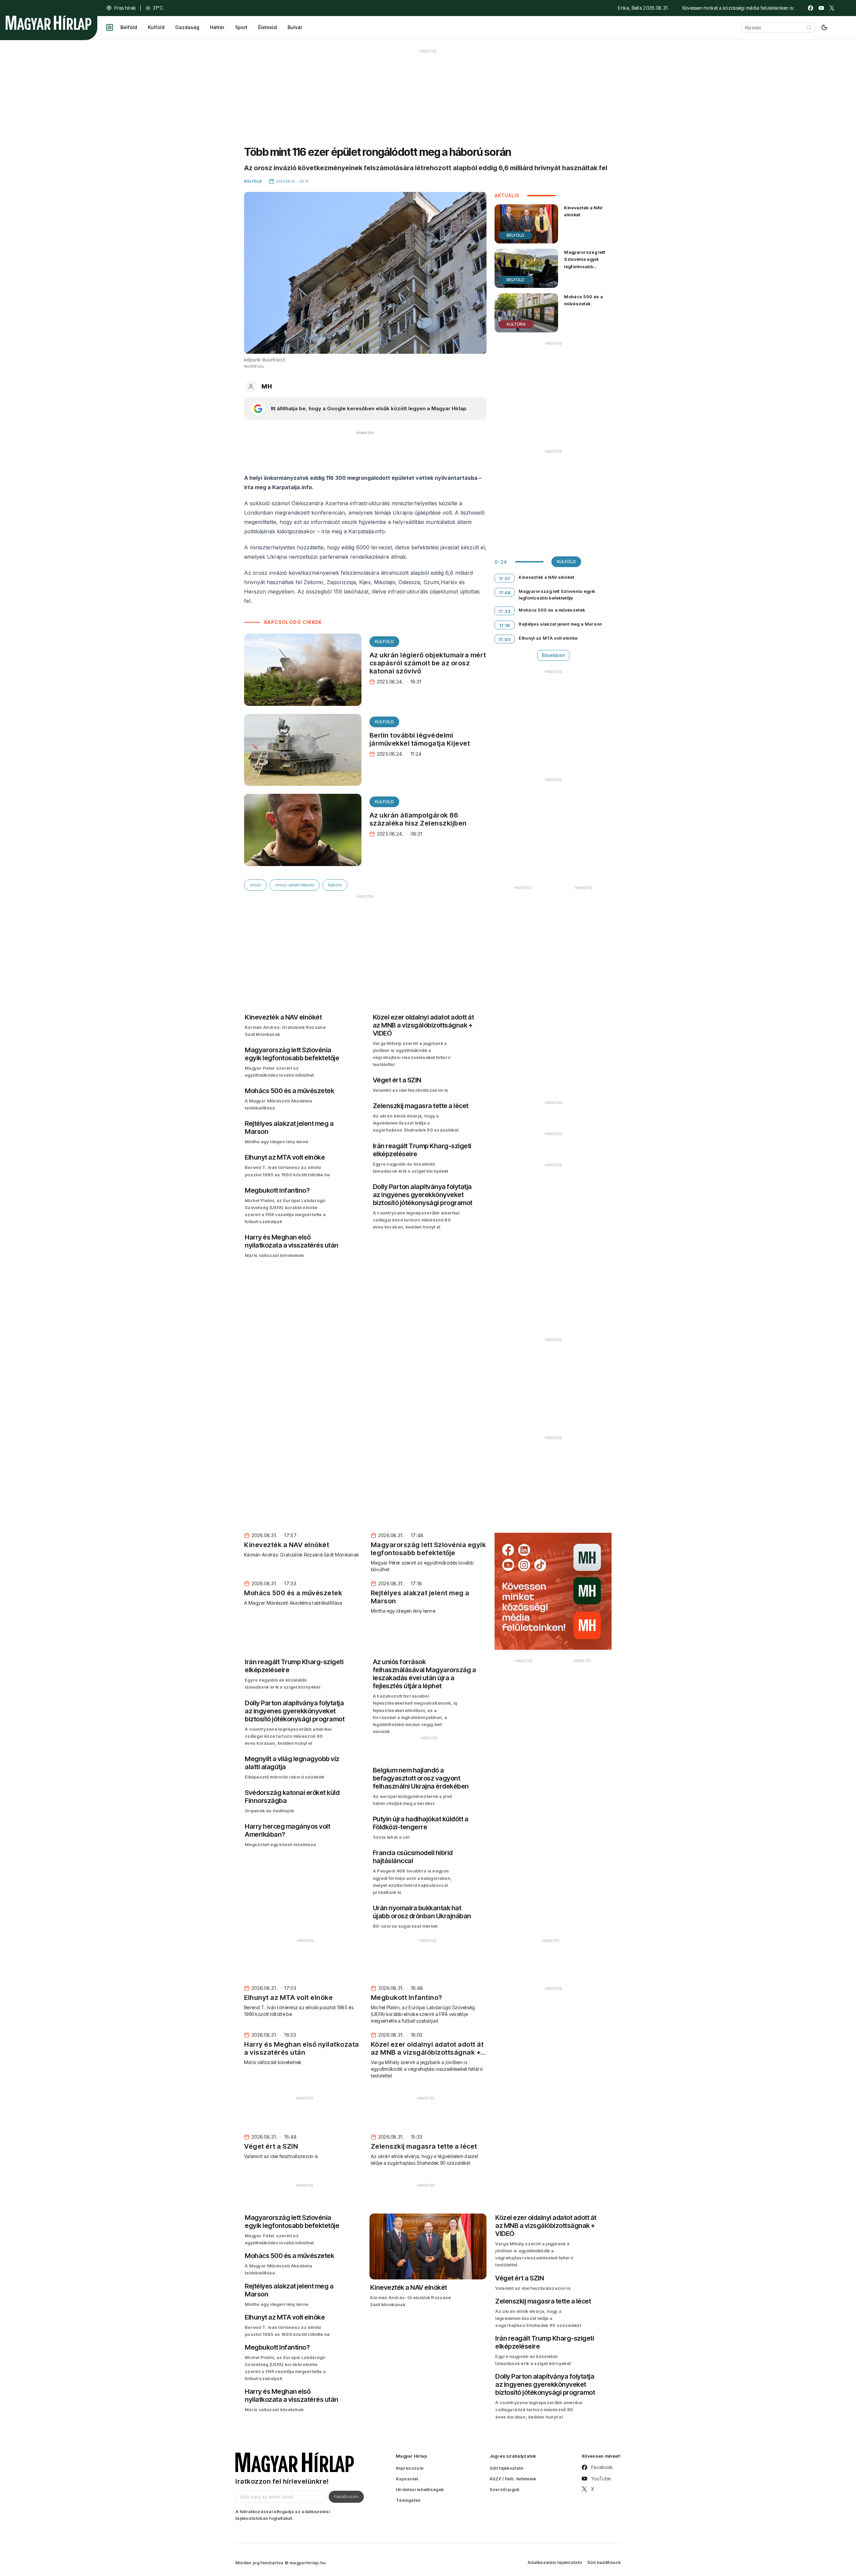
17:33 (505, 611)
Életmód (267, 27)
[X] (832, 8)
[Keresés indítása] (809, 27)
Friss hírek (125, 8)
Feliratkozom (346, 2496)
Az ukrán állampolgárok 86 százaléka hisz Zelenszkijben (418, 819)
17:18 (505, 625)
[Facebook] (811, 8)
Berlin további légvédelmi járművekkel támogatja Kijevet (420, 739)
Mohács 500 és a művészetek (583, 300)
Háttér (217, 27)
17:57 (505, 578)
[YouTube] (821, 8)
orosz (255, 885)
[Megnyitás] (110, 27)
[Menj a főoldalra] (48, 23)
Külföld (156, 27)
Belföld (129, 27)
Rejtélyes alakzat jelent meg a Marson (560, 624)
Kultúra (516, 324)
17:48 (505, 593)
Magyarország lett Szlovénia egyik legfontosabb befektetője (584, 263)
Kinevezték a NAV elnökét (583, 211)
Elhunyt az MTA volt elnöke (548, 638)
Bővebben (553, 655)
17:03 (505, 639)
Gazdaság (187, 27)
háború (335, 885)
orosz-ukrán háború (295, 885)
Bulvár (295, 27)
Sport (241, 27)
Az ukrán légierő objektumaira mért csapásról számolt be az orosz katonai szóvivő (428, 663)
